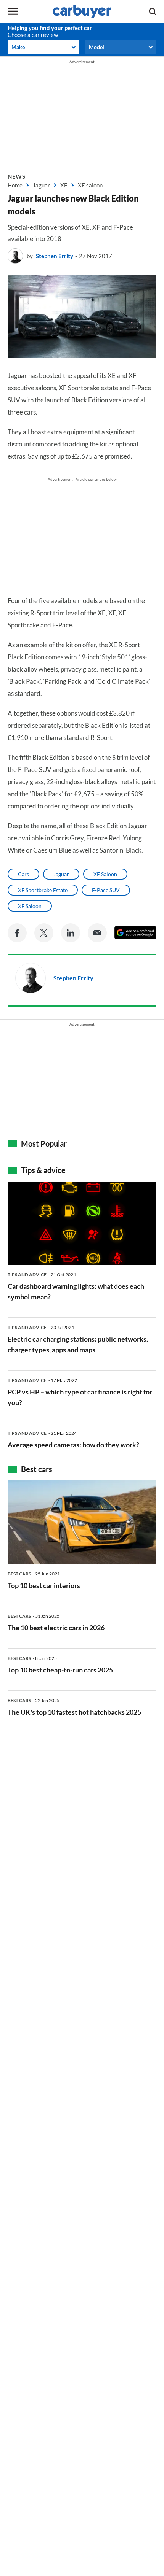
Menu (13, 11)
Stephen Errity (55, 256)
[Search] (153, 11)
